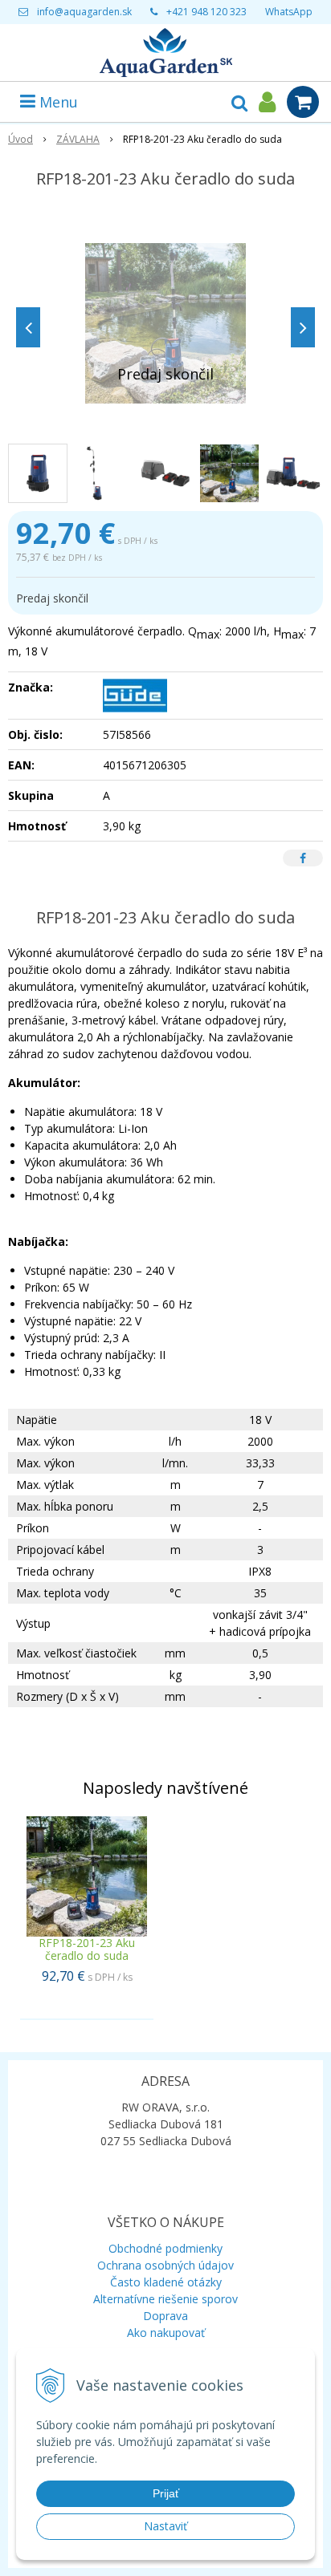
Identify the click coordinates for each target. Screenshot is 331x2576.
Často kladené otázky (166, 2282)
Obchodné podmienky (165, 2248)
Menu (57, 102)
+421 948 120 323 (206, 12)
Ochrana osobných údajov (165, 2265)
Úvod (20, 139)
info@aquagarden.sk (84, 12)
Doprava (165, 2316)
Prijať (166, 2493)
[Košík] (303, 102)
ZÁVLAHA (78, 139)
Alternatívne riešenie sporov (165, 2299)
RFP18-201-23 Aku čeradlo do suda (87, 1949)
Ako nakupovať (166, 2333)
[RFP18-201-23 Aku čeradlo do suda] (165, 323)
